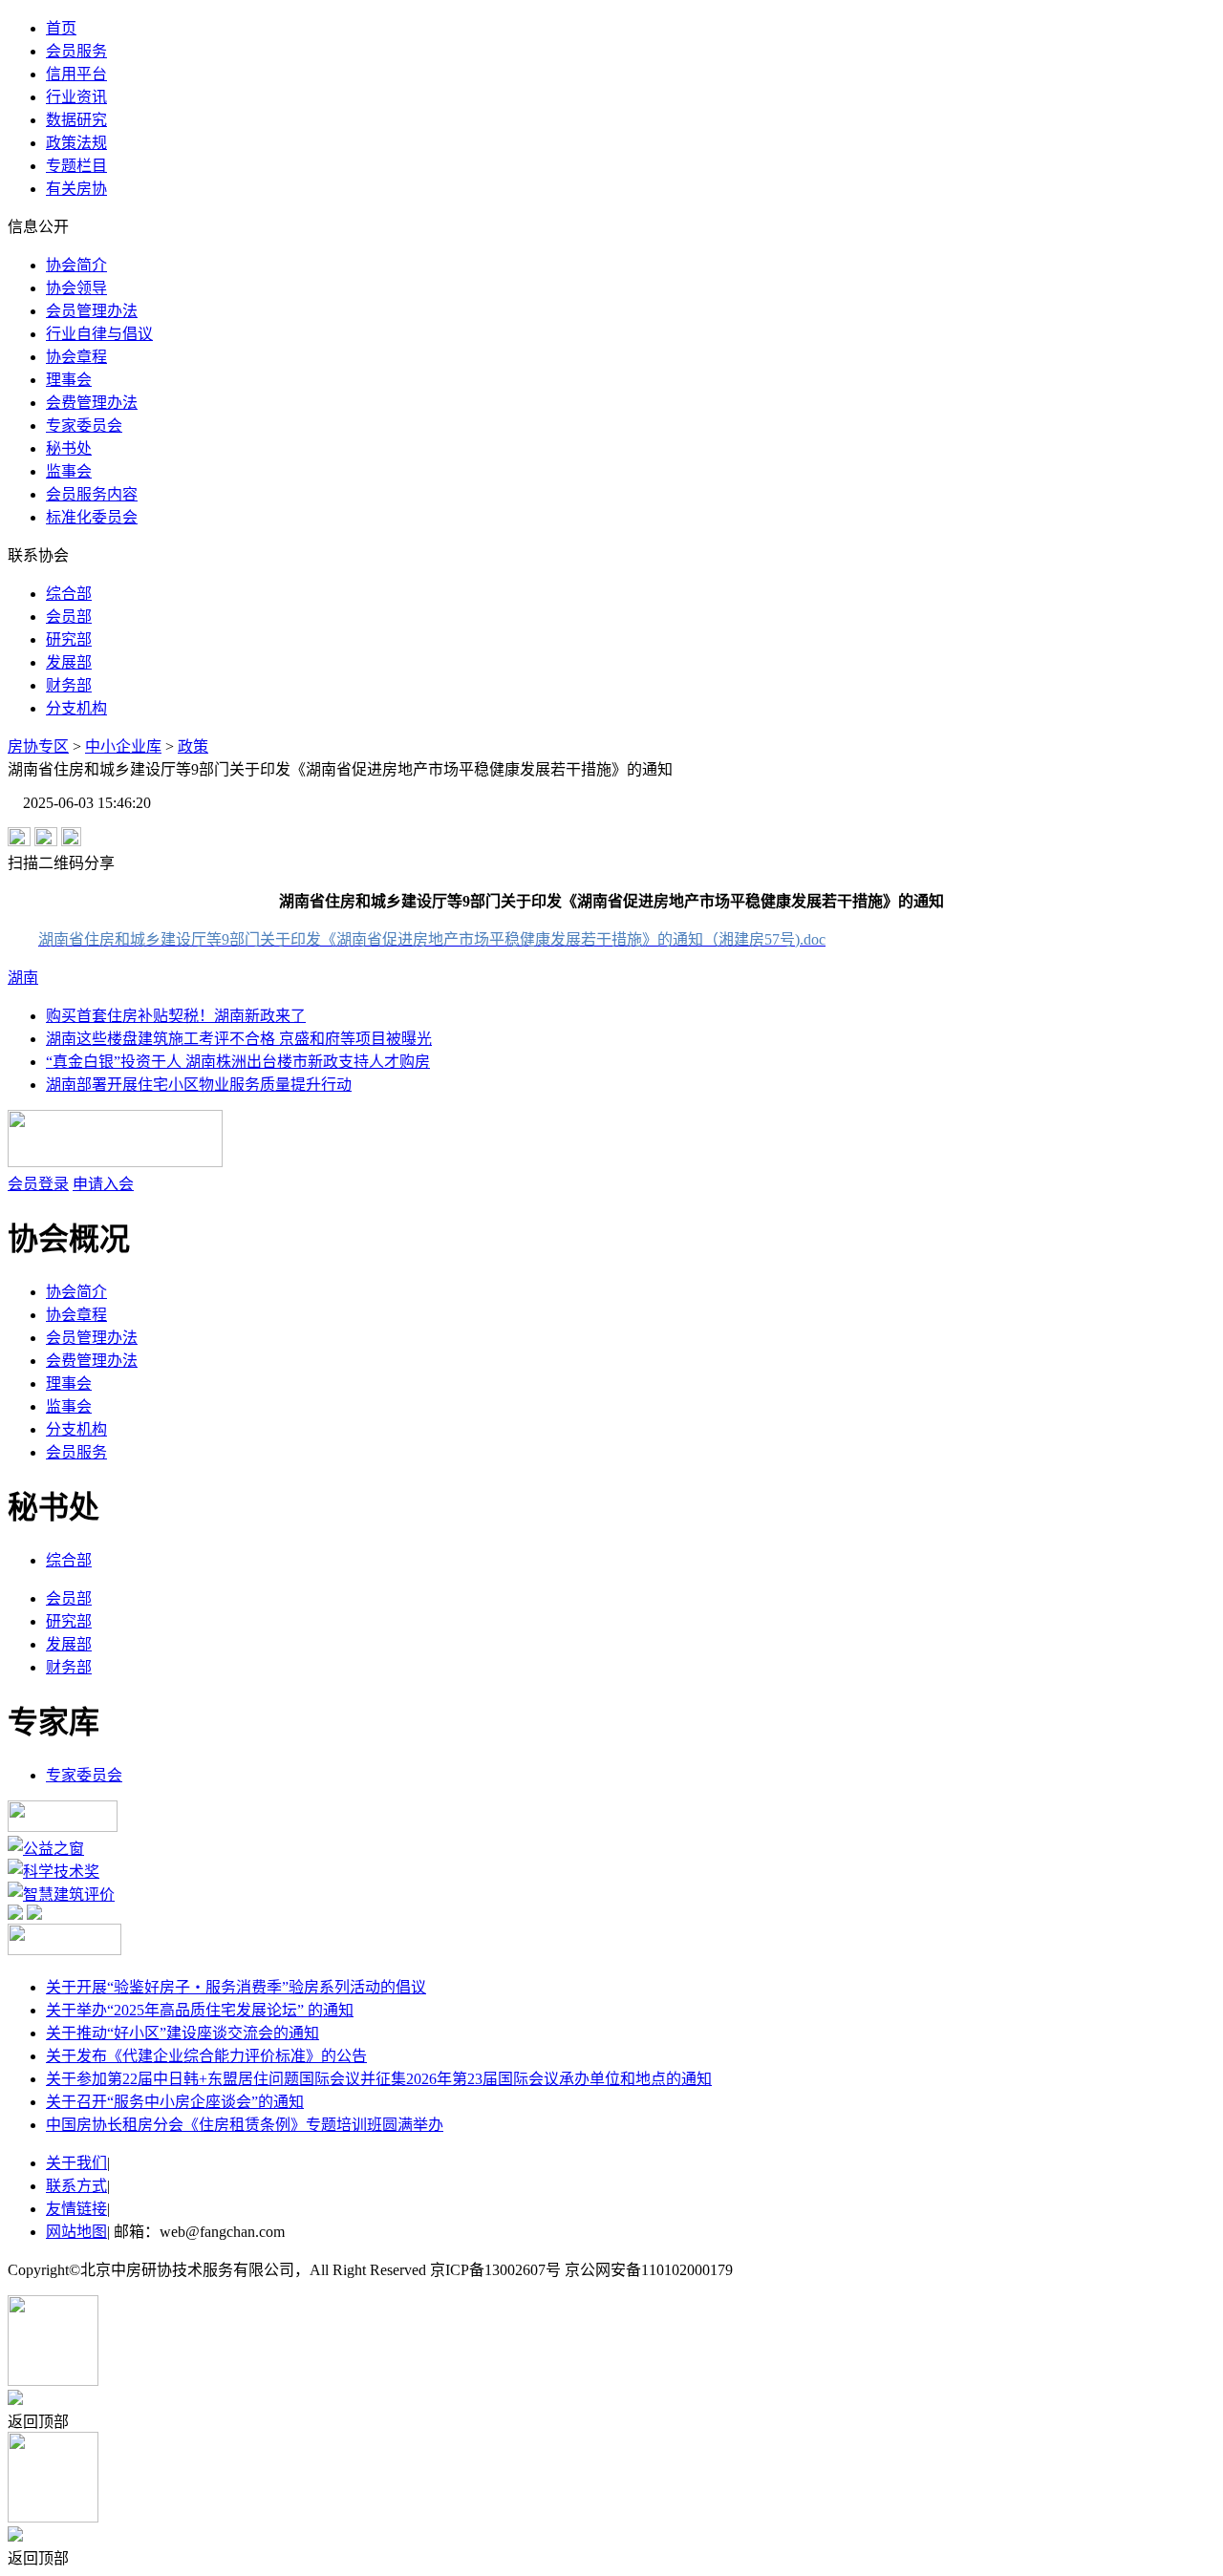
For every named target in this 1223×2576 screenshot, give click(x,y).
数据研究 (76, 120)
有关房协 (76, 189)
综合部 (69, 594)
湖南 (23, 978)
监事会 (69, 471)
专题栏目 (76, 166)
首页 (61, 28)
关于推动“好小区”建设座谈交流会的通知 (182, 2033)
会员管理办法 (92, 311)
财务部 (69, 685)
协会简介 (76, 265)
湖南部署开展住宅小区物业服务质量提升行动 (199, 1085)
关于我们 (76, 2163)
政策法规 (76, 143)
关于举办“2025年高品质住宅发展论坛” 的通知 (200, 2010)
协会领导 (76, 288)
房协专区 (38, 746)
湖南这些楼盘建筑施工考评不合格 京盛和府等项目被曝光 (239, 1039)
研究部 (69, 639)
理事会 (69, 380)
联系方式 (76, 2186)
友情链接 (76, 2209)
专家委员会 (84, 426)
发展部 (69, 662)
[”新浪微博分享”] (19, 841)
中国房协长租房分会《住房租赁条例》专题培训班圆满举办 (245, 2125)
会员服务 (76, 51)
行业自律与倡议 (99, 334)
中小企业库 (123, 746)
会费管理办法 (92, 403)
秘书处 (69, 448)
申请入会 (103, 1184)
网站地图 (76, 2232)
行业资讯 (76, 97)
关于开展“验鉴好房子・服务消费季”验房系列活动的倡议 (236, 1987)
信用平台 (76, 74)
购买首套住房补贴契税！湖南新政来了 (176, 1016)
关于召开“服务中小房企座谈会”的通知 (175, 2102)
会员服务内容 (92, 494)
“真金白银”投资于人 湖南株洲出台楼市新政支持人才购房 (238, 1062)
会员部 (69, 617)
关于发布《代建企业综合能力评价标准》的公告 (206, 2056)
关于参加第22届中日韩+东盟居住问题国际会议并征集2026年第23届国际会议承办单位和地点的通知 (379, 2079)
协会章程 (76, 357)
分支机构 (76, 708)
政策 (193, 746)
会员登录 (38, 1184)
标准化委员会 (92, 517)
